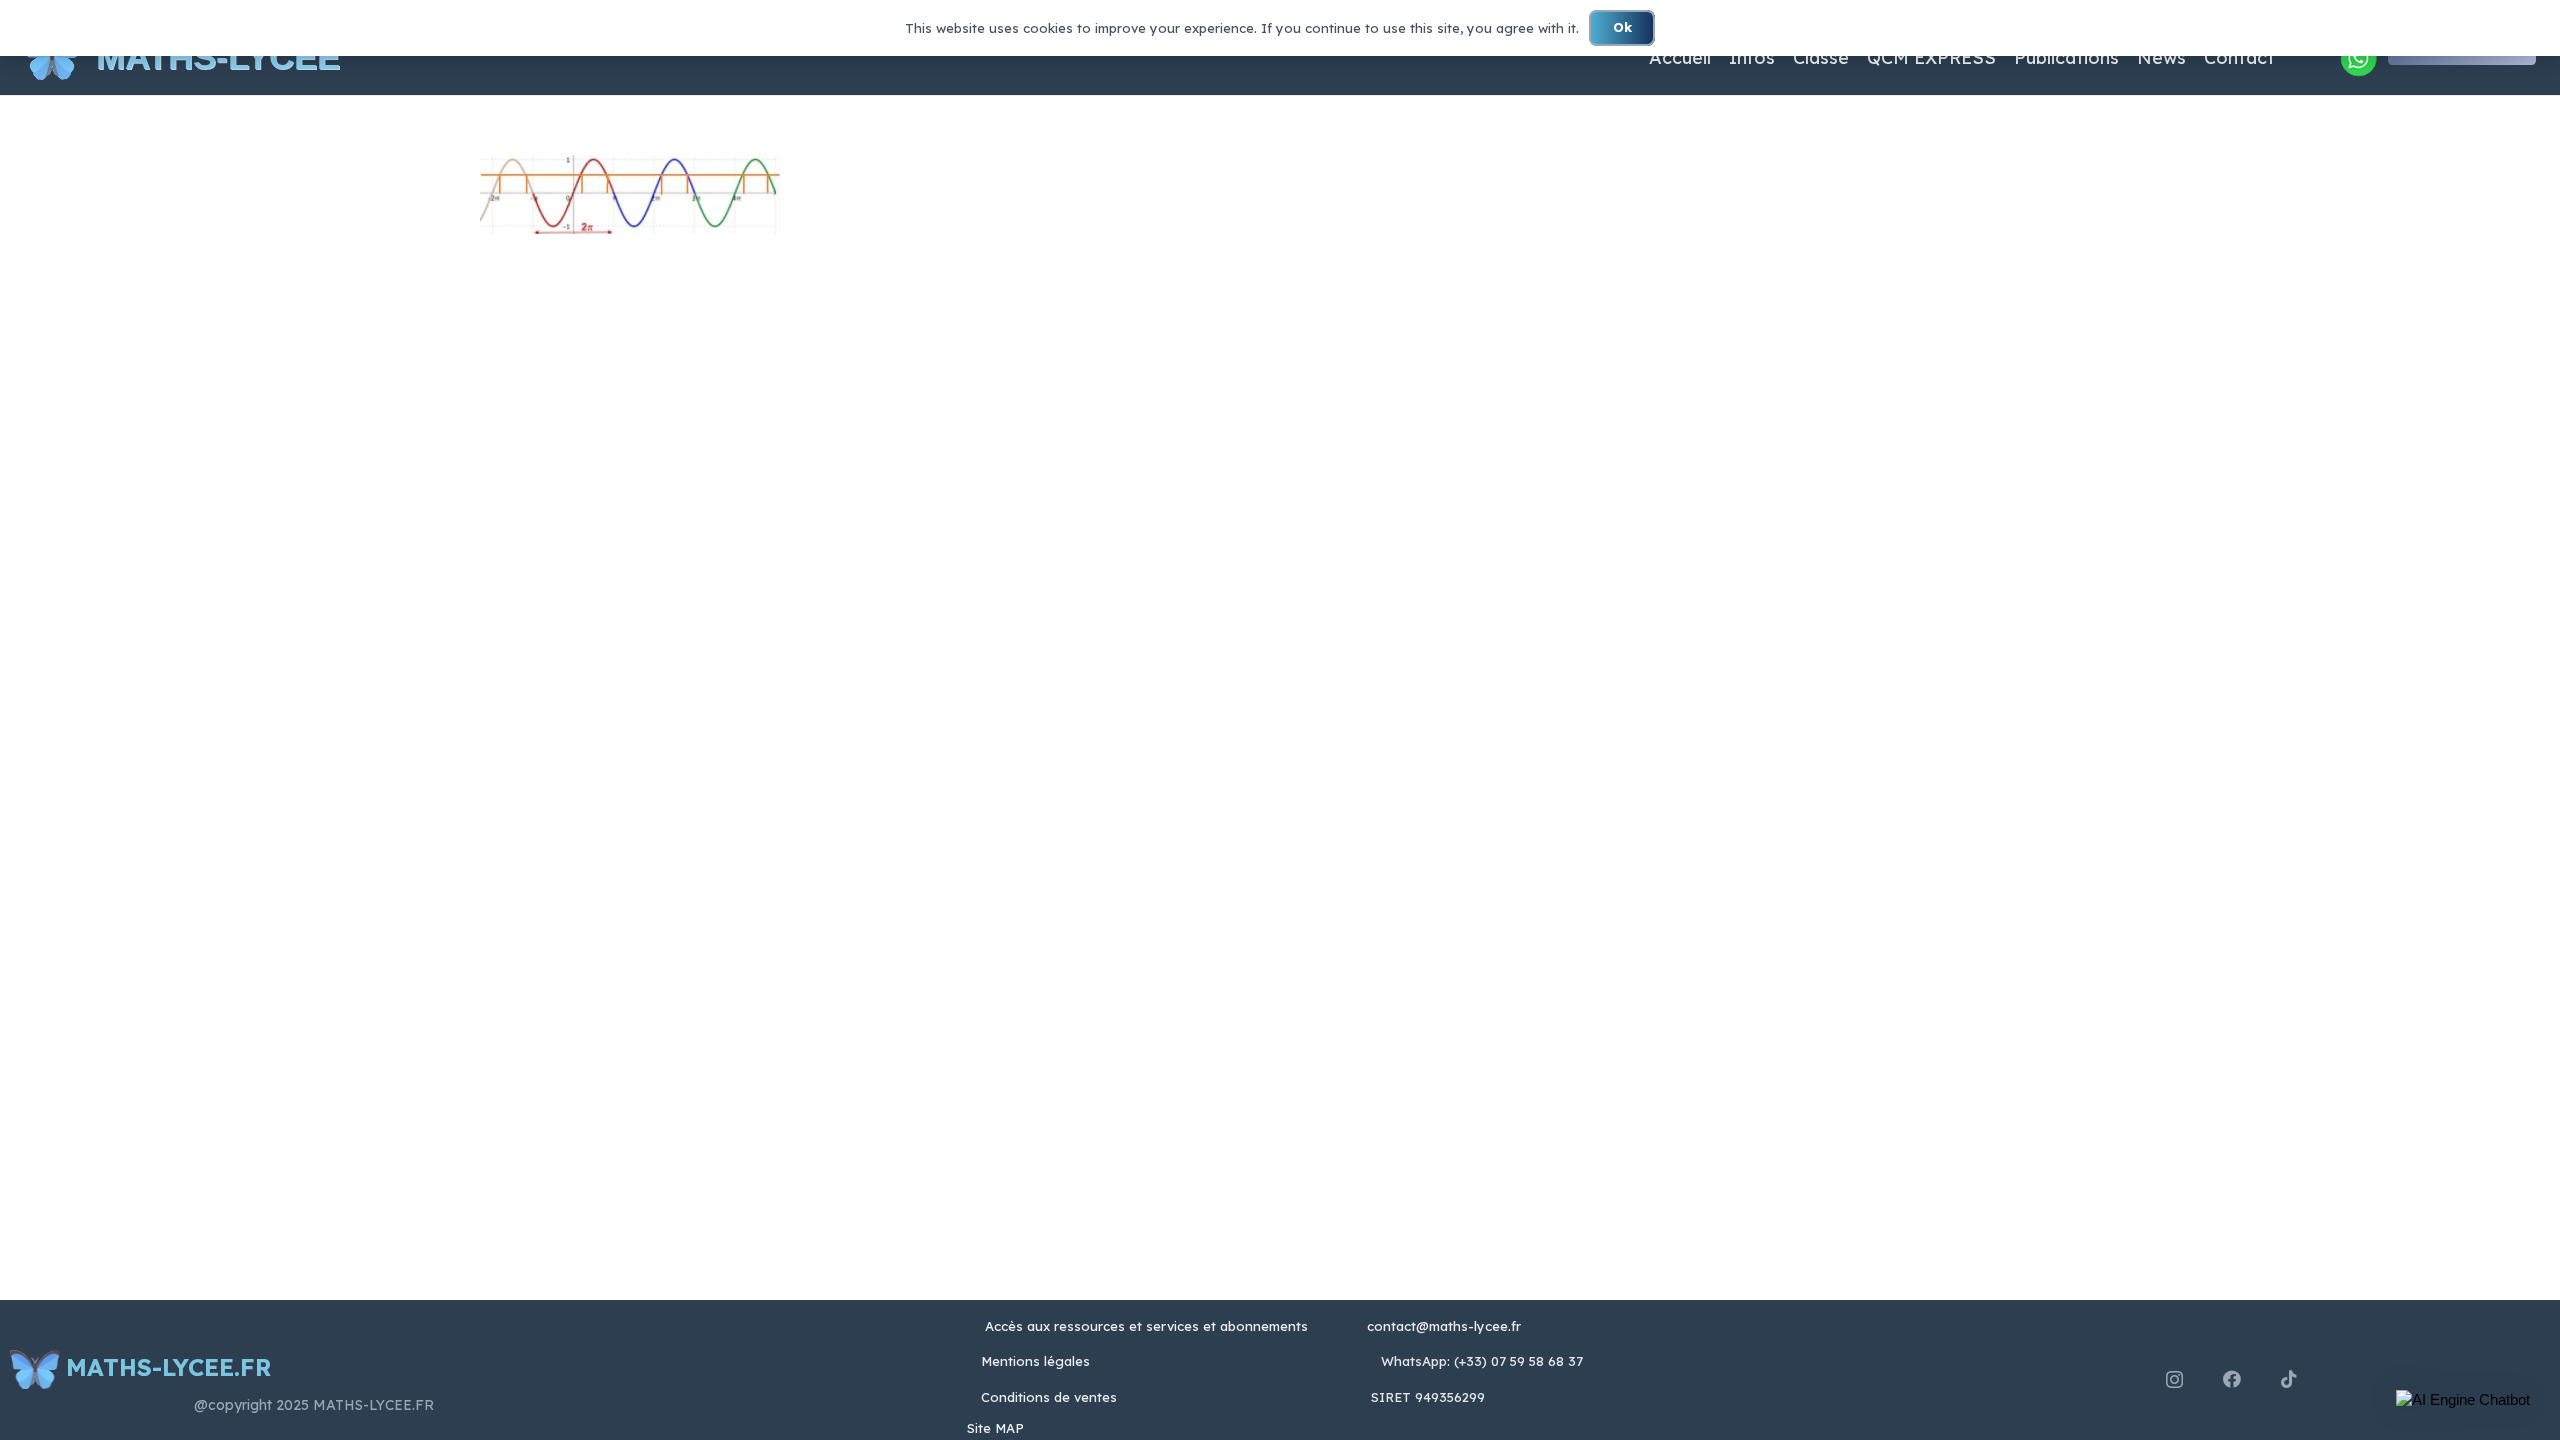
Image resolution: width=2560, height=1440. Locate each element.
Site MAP (995, 1428)
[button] (2463, 1400)
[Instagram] (2174, 1380)
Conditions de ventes (1049, 1397)
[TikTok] (2289, 1379)
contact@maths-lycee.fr (1442, 1326)
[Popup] (2358, 58)
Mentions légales (1035, 1361)
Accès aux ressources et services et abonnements (1146, 1326)
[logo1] (52, 57)
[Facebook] (2232, 1379)
